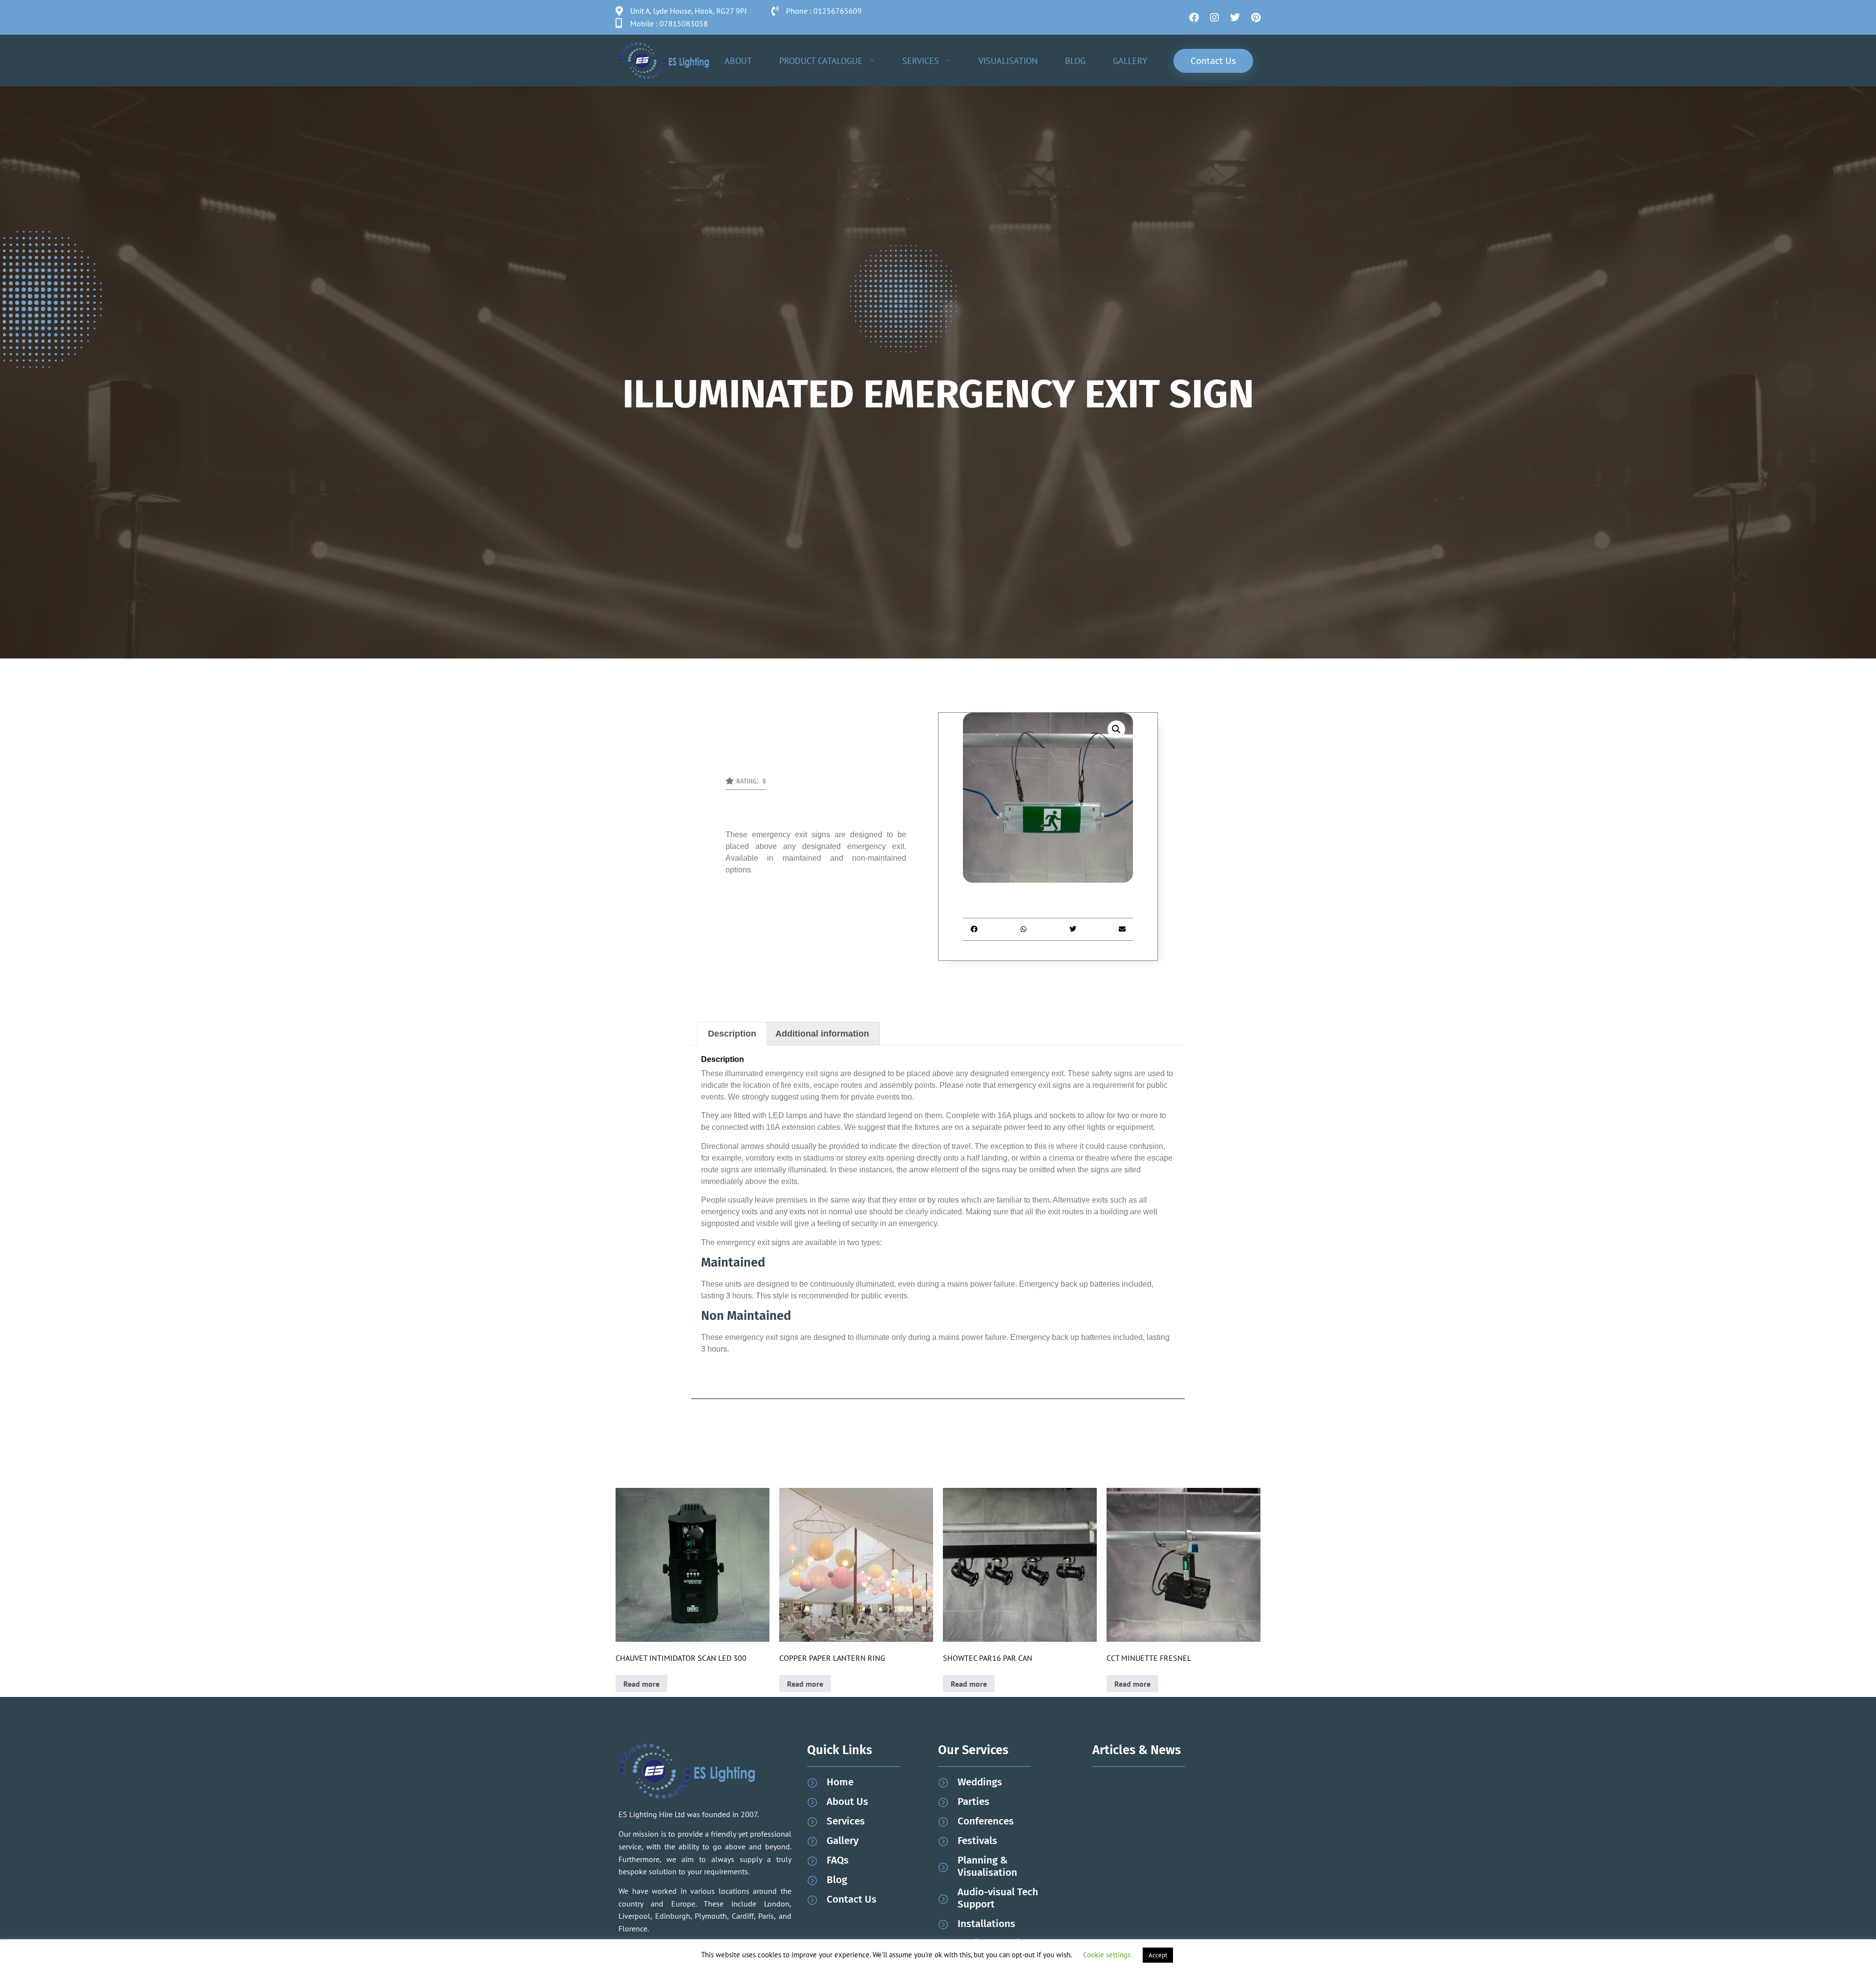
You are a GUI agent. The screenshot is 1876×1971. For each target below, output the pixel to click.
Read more (641, 1684)
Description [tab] (732, 1034)
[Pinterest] (1256, 18)
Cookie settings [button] (1107, 1955)
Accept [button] (1158, 1955)
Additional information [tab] (822, 1034)
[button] (746, 784)
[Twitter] (1235, 18)
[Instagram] (1215, 18)
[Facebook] (1194, 18)
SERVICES (921, 61)
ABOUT (738, 61)
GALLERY (1130, 61)
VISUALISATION (1008, 61)
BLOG (1075, 61)
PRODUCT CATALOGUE (821, 61)
